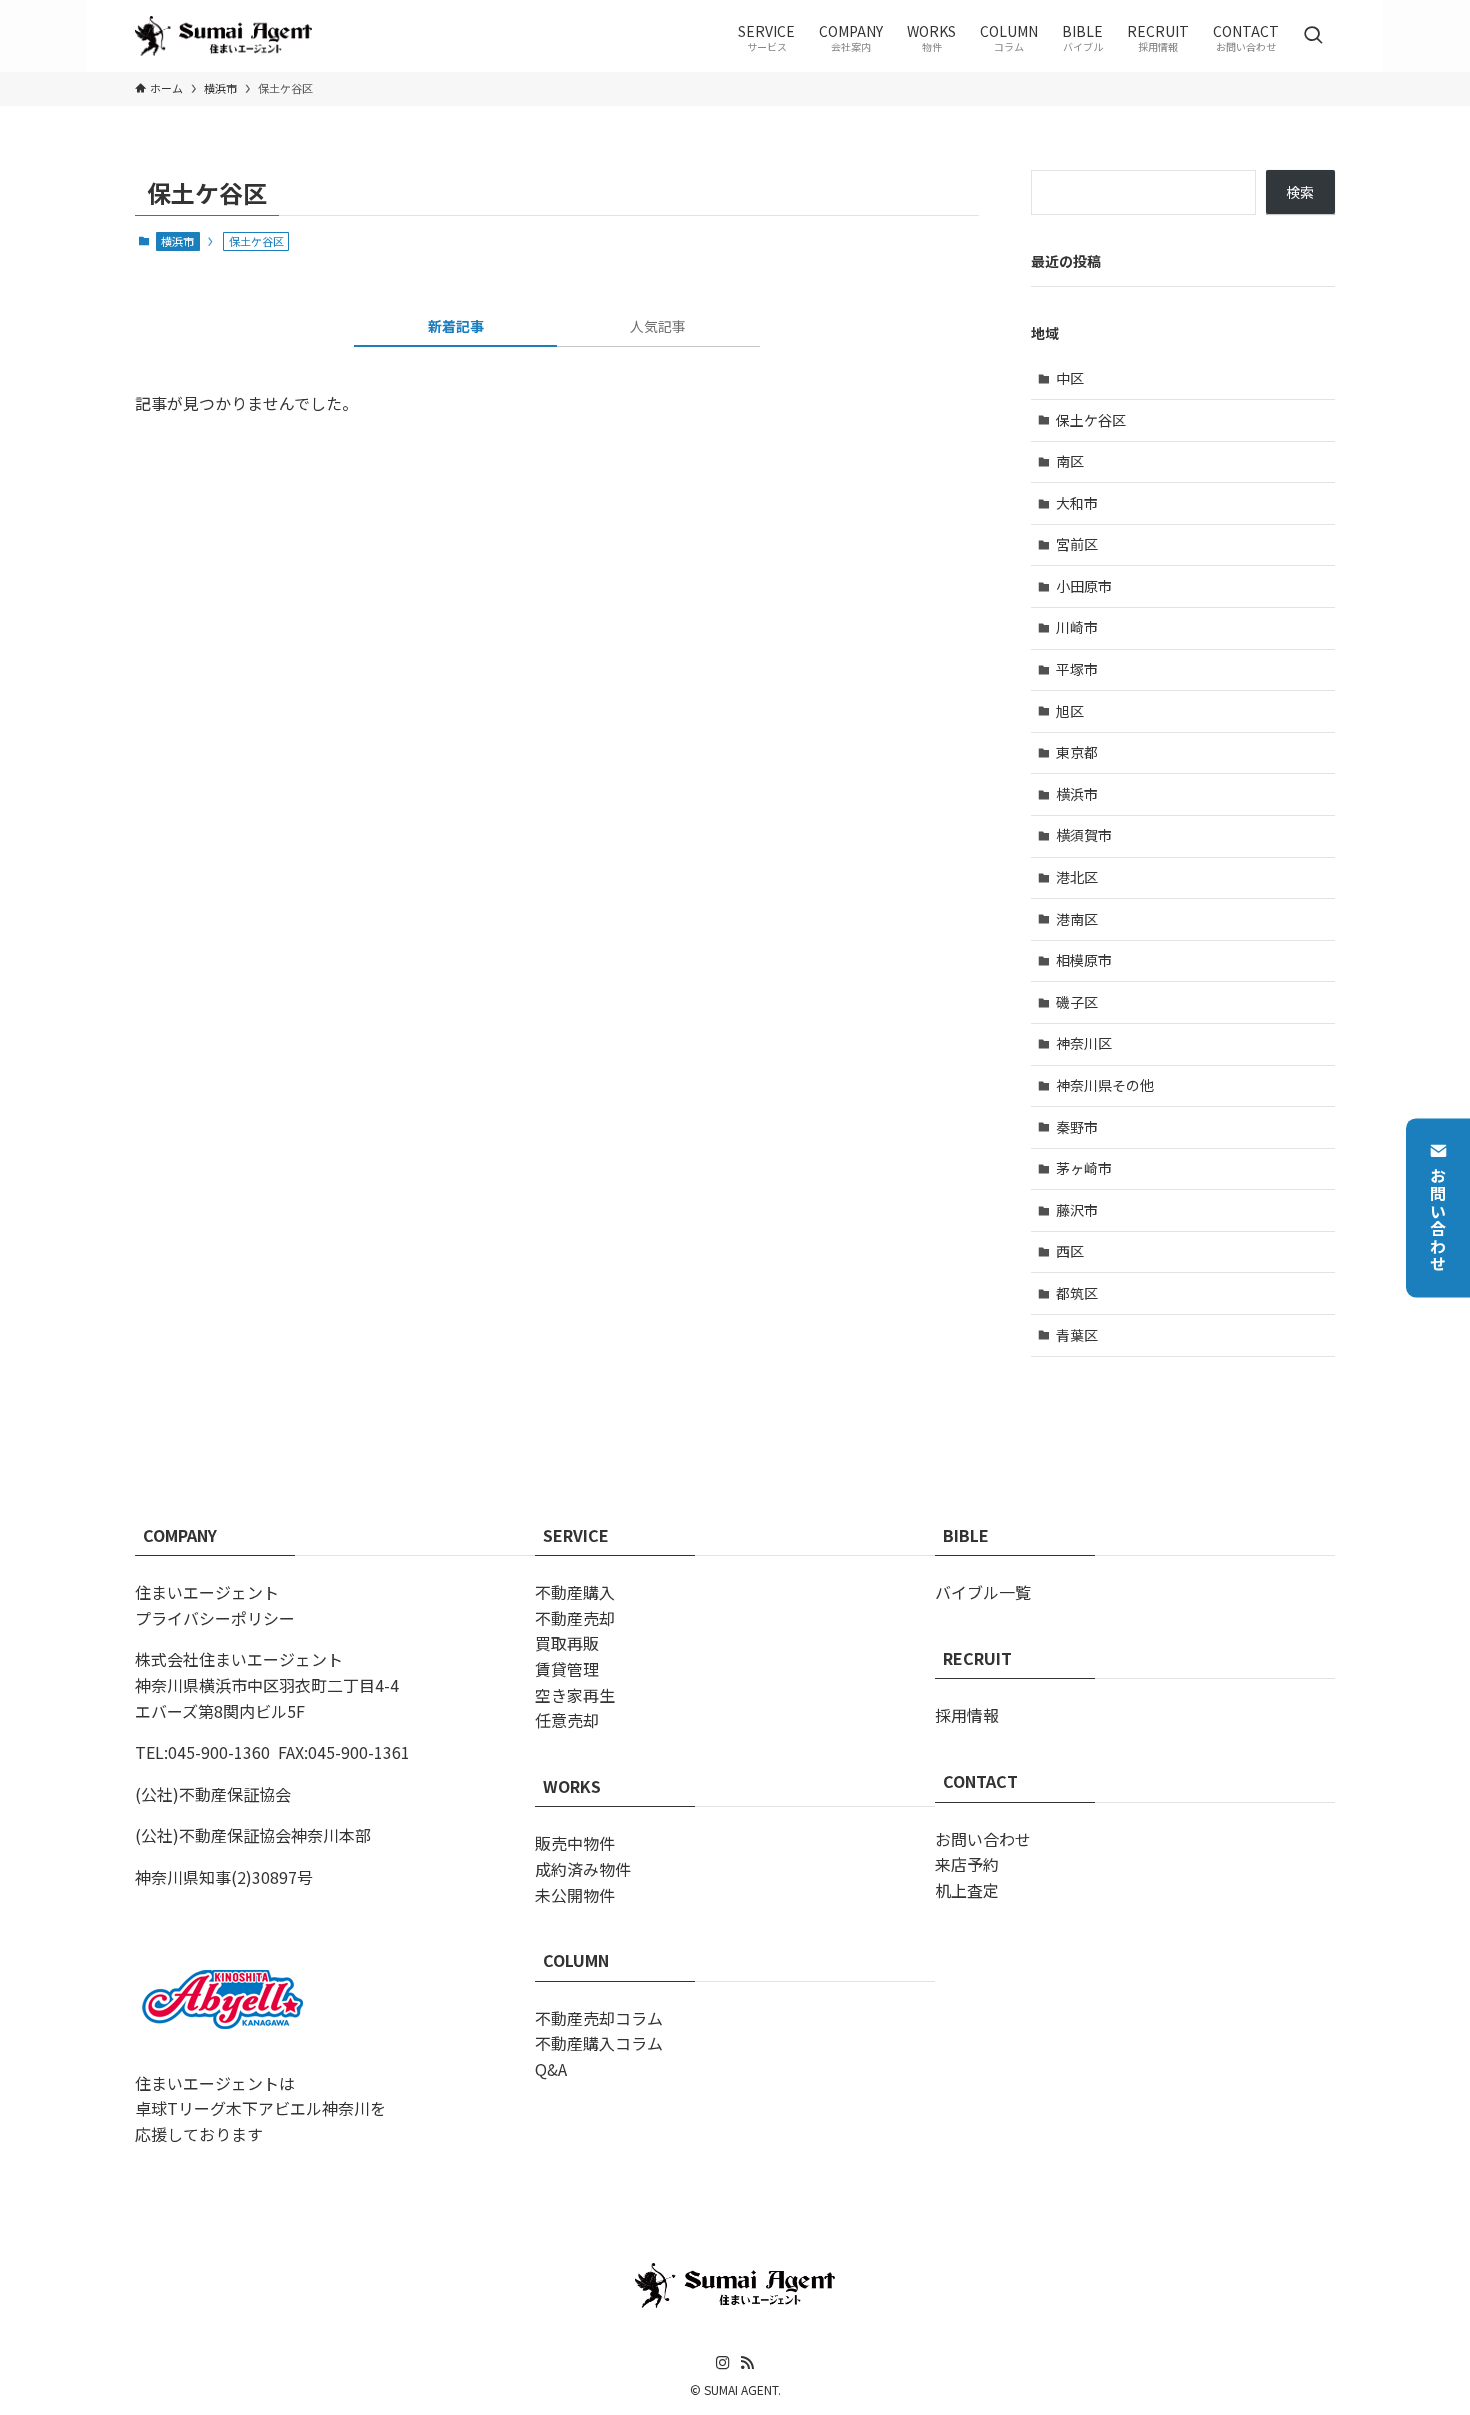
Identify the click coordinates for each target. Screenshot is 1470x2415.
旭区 (1070, 711)
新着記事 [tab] (456, 326)
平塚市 (1077, 669)
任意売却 (567, 1720)
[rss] (747, 2363)
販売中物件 (575, 1843)
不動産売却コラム (599, 2018)
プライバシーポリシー (215, 1618)
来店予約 (967, 1864)
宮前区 (1077, 544)
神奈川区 (1084, 1043)
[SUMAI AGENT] (223, 36)
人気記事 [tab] (658, 326)
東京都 (1077, 752)
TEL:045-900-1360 (202, 1752)
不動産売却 (575, 1618)
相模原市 (1084, 960)
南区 (1070, 461)
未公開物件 (575, 1895)
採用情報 (967, 1715)
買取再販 (567, 1643)
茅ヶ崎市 (1084, 1168)
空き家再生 (575, 1695)
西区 (1070, 1251)
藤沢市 (1077, 1210)
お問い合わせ (1438, 1221)
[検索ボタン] (1313, 36)
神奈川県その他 (1105, 1085)
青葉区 (1077, 1335)
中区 (1070, 378)
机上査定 (967, 1890)
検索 (1300, 192)
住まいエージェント (207, 1592)
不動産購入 (575, 1592)
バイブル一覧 (983, 1592)
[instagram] (723, 2363)
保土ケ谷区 (1091, 420)
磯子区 (1077, 1002)
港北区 (1077, 877)
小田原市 (1084, 586)
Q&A (551, 2069)
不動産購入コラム (599, 2043)
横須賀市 (1084, 835)
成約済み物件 (583, 1869)
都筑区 (1077, 1293)
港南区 (1077, 919)
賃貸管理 (567, 1669)
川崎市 (1077, 627)
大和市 (1077, 503)
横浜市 (177, 241)
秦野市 (1077, 1127)
